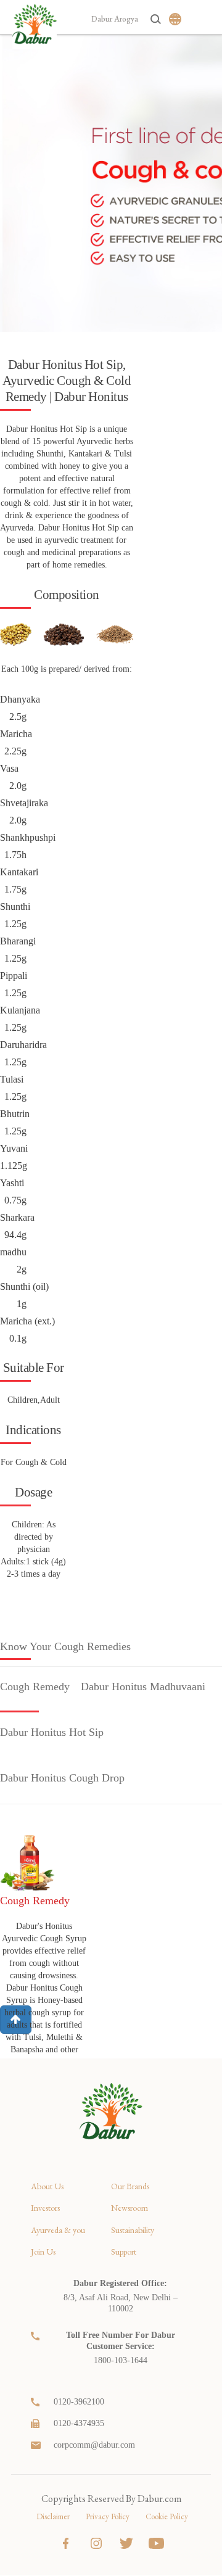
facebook (66, 2543)
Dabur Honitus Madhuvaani (143, 1686)
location (37, 2284)
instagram (96, 2543)
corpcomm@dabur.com (94, 2445)
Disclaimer (53, 2516)
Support (124, 2252)
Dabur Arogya (115, 19)
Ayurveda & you (58, 2230)
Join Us (43, 2252)
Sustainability (133, 2230)
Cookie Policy (167, 2516)
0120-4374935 (79, 2423)
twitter (126, 2543)
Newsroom (129, 2208)
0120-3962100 (79, 2402)
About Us (47, 2186)
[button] (16, 2020)
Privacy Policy (108, 2516)
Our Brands (130, 2186)
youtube (156, 2543)
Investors (45, 2208)
